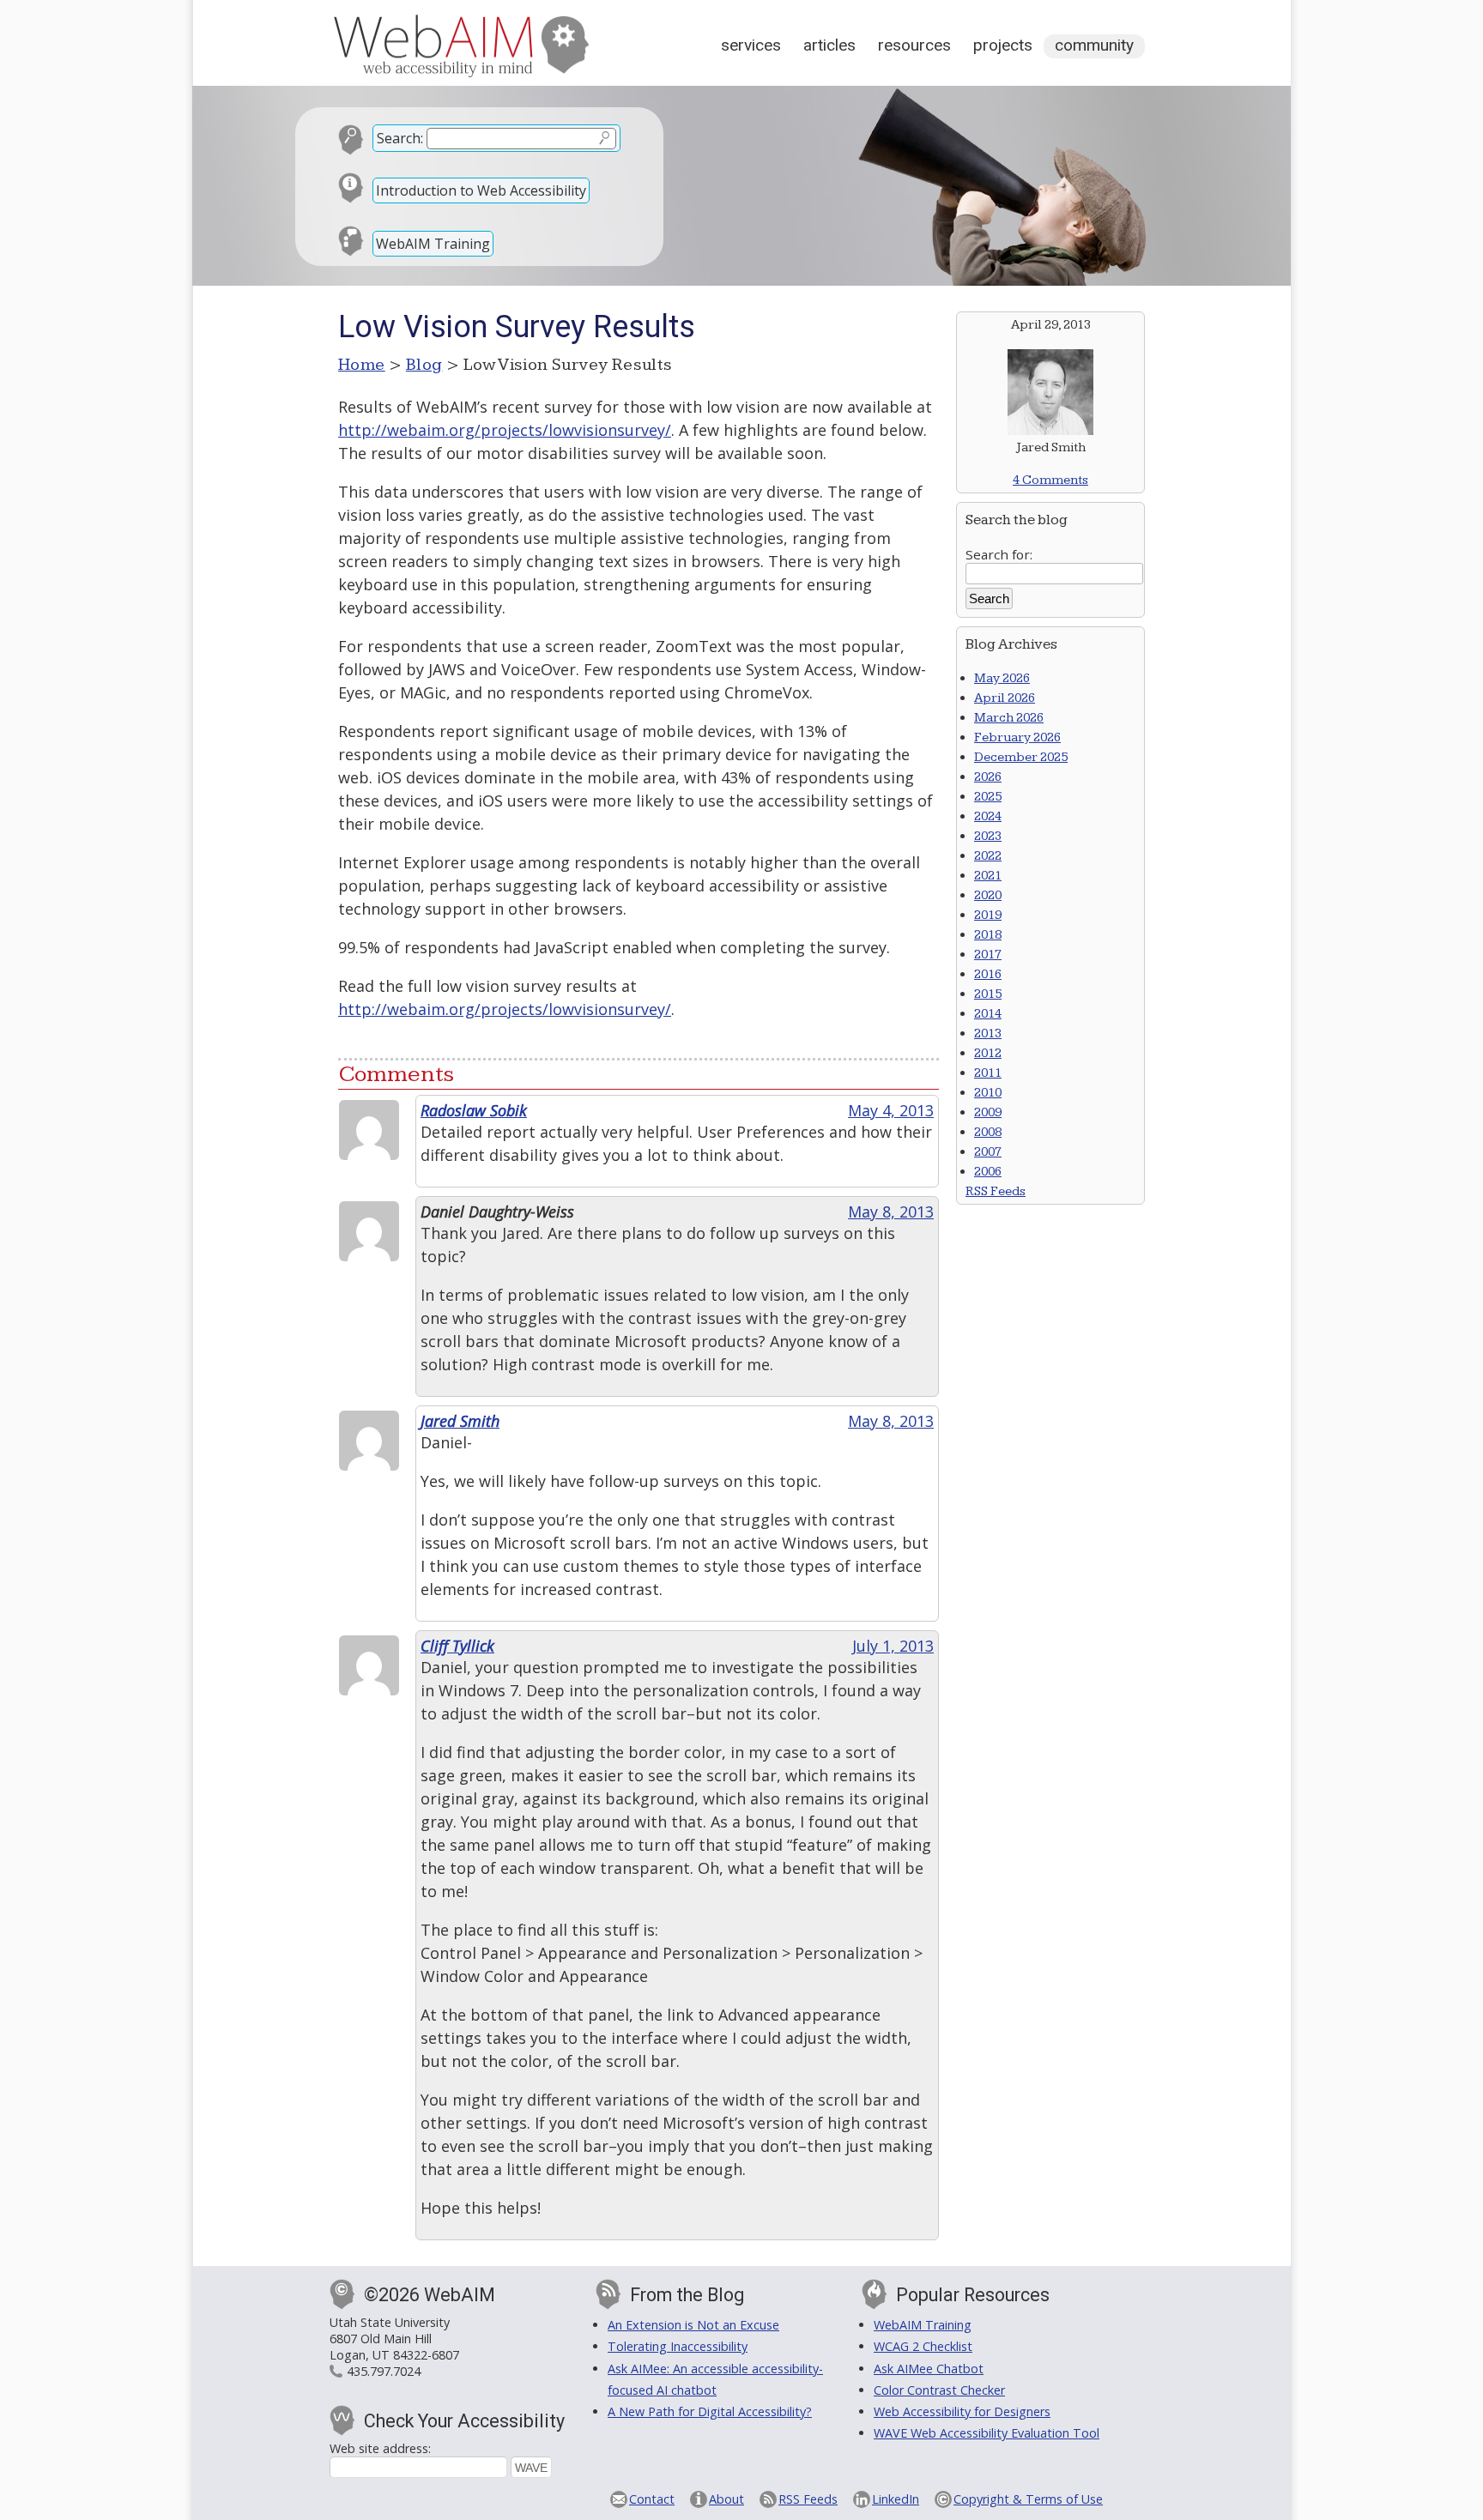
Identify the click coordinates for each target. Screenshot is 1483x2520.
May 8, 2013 (891, 1212)
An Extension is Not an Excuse (693, 2325)
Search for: (999, 554)
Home (362, 365)
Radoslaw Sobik (474, 1110)
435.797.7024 (384, 2371)
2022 (988, 856)
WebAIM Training (433, 244)
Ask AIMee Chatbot (929, 2369)
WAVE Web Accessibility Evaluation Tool (987, 2433)
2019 (988, 915)
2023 (988, 836)
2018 (988, 935)
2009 (988, 1112)
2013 (988, 1033)
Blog (424, 365)
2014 (988, 1014)
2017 (988, 955)
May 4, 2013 (891, 1110)
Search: (400, 138)
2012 (988, 1053)
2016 (988, 974)
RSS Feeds (996, 1191)
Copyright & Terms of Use (1028, 2499)
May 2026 (1002, 678)
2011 (988, 1073)
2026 (988, 777)
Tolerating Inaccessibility (678, 2346)
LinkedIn (896, 2499)
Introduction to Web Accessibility (481, 190)
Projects (1003, 45)
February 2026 (1017, 737)
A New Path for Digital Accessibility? (710, 2411)
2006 (988, 1172)
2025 (988, 797)
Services (751, 45)
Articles (829, 45)
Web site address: (380, 2448)
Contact (652, 2499)
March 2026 (1009, 718)
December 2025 (1021, 757)
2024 (988, 816)
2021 (988, 876)
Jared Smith (460, 1421)
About (726, 2499)
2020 (988, 895)
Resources (914, 45)
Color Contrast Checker (939, 2390)
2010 (988, 1093)
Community (1094, 45)
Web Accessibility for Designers (962, 2411)
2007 (988, 1152)
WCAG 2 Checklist (923, 2346)
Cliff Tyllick (457, 1646)
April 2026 (1005, 698)
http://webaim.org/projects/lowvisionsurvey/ (505, 430)
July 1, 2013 (893, 1646)
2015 (988, 994)
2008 (988, 1132)
